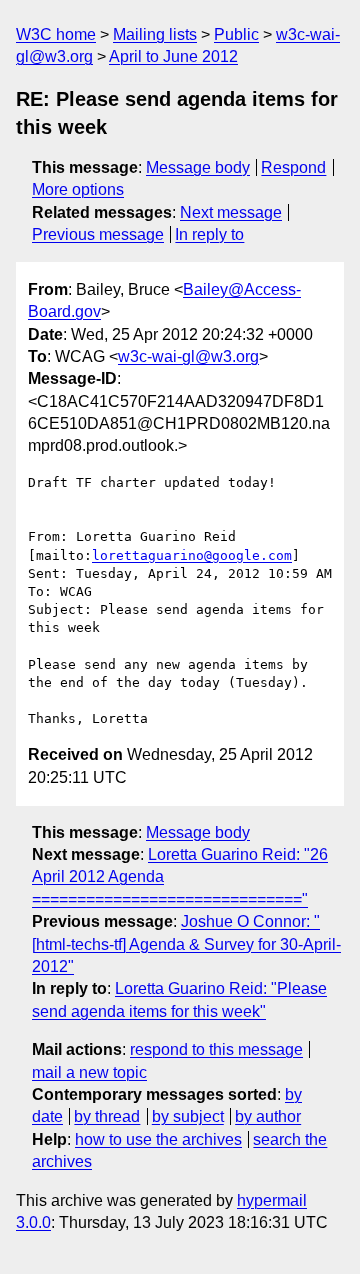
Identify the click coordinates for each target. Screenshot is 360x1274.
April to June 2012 (173, 56)
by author (268, 1116)
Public (236, 34)
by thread (107, 1116)
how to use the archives (158, 1139)
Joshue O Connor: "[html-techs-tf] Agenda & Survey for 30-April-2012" (186, 944)
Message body (198, 167)
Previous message (98, 234)
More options (78, 189)
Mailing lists (155, 34)
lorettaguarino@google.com (192, 555)
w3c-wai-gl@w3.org (188, 356)
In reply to (209, 234)
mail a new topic (89, 1072)
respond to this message (216, 1049)
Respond (293, 167)
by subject (188, 1116)
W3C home (56, 34)
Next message (231, 212)
